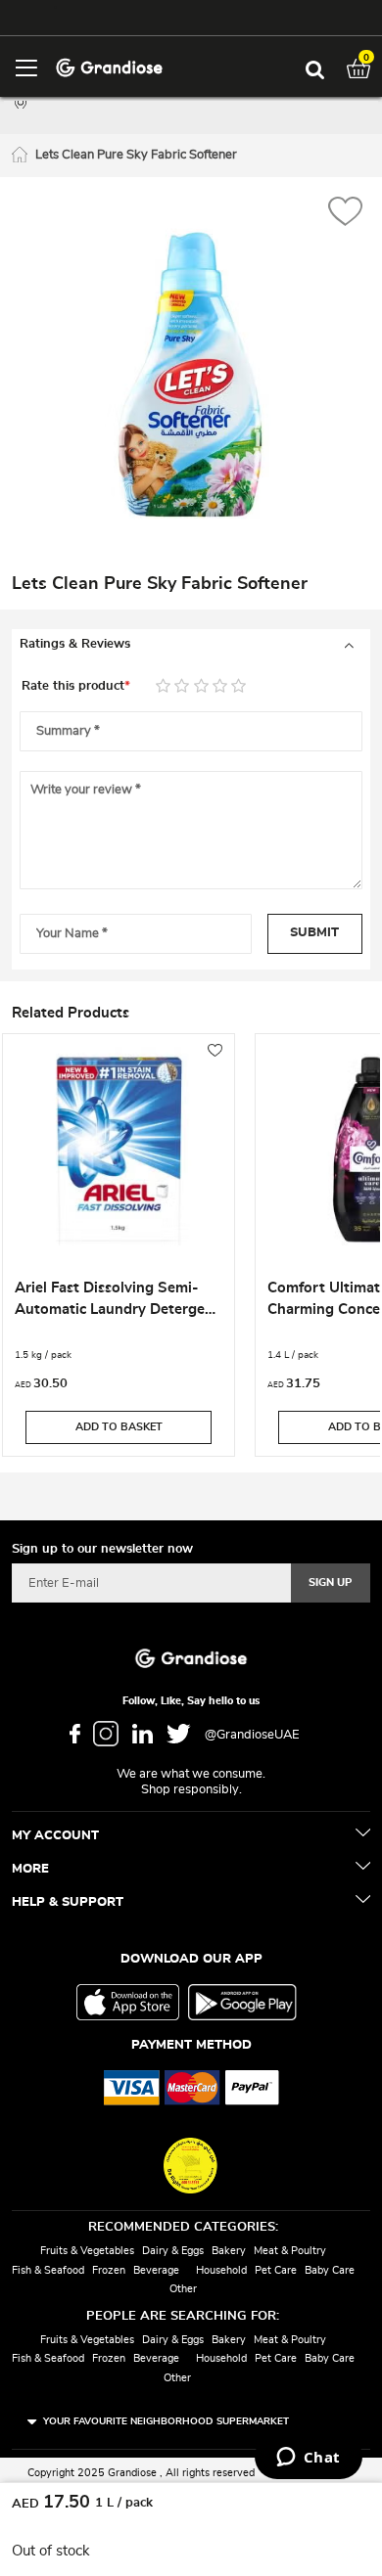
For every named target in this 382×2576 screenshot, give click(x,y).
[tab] (191, 645)
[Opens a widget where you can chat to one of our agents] (308, 2459)
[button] (345, 214)
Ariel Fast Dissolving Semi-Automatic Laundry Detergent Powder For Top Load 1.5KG (117, 1301)
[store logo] (109, 66)
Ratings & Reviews (75, 644)
